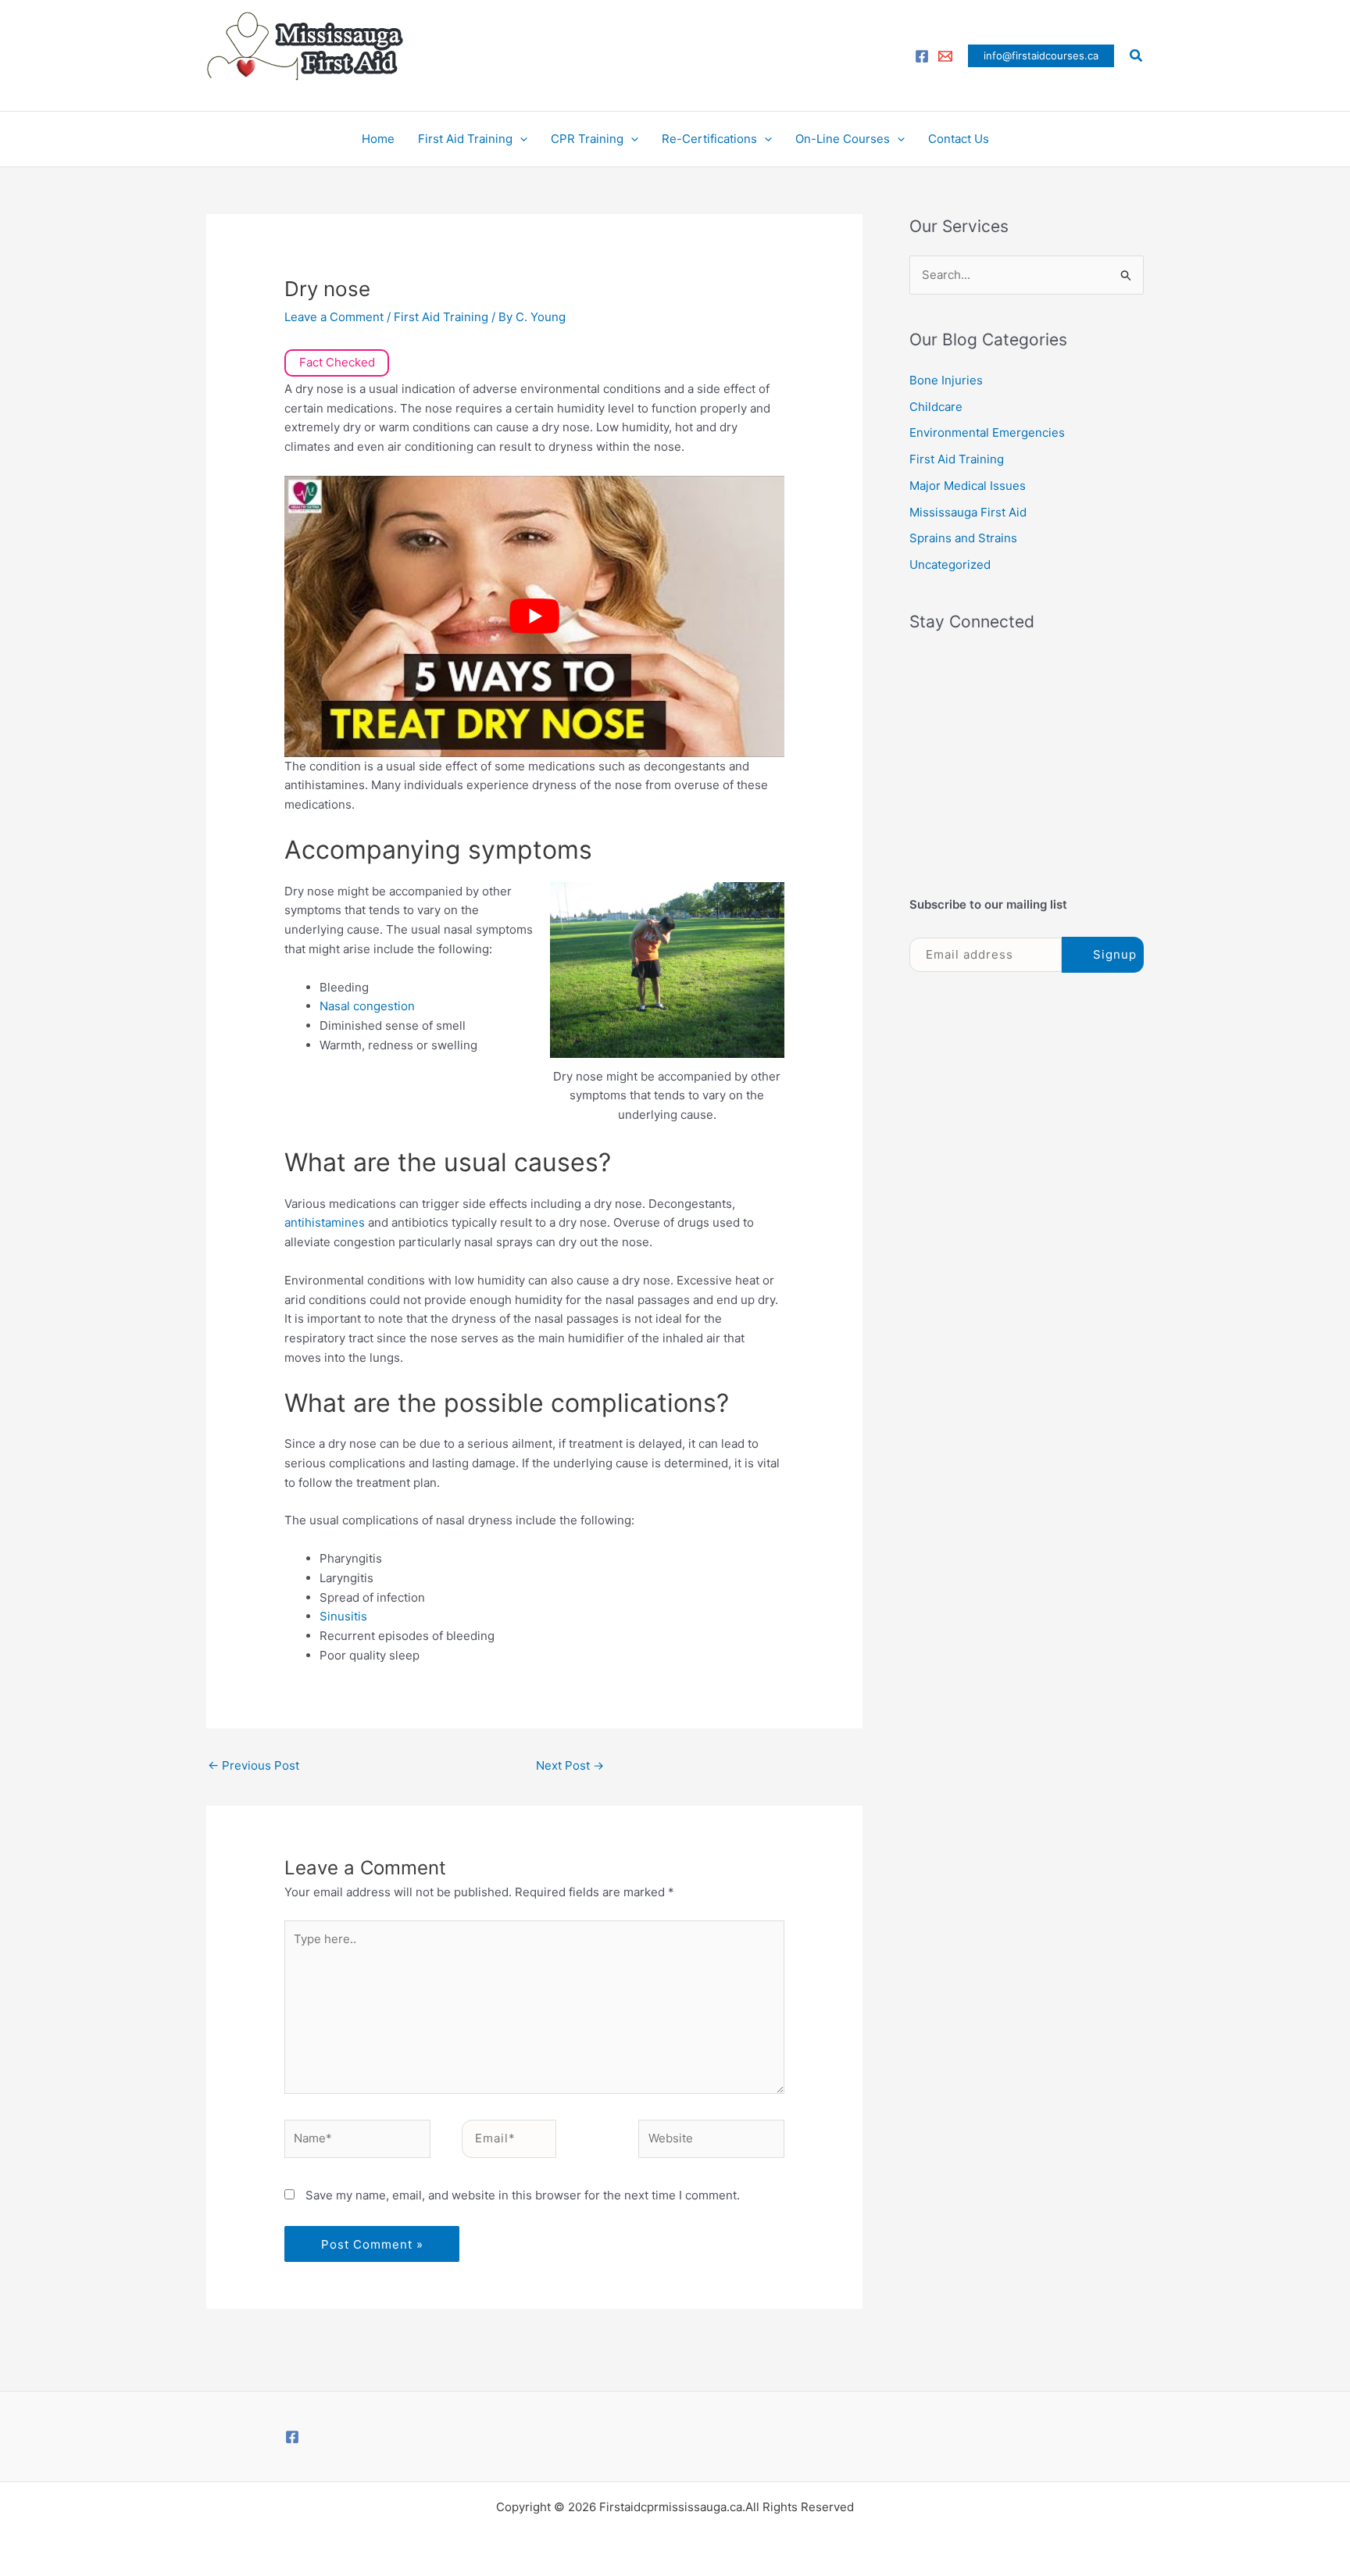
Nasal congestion (367, 1006)
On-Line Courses (843, 139)
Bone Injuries (946, 380)
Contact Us (959, 139)
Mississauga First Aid (968, 512)
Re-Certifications (709, 139)
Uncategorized (950, 565)
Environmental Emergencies (987, 432)
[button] (1041, 56)
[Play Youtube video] (534, 616)
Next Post (570, 1765)
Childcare (936, 407)
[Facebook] (922, 56)
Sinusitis (343, 1616)
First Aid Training (465, 139)
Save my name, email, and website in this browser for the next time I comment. (523, 2195)
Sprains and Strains (963, 538)
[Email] (945, 56)
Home (378, 139)
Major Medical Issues (968, 486)
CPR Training (587, 139)
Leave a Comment (334, 317)
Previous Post (254, 1765)
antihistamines (326, 1222)
